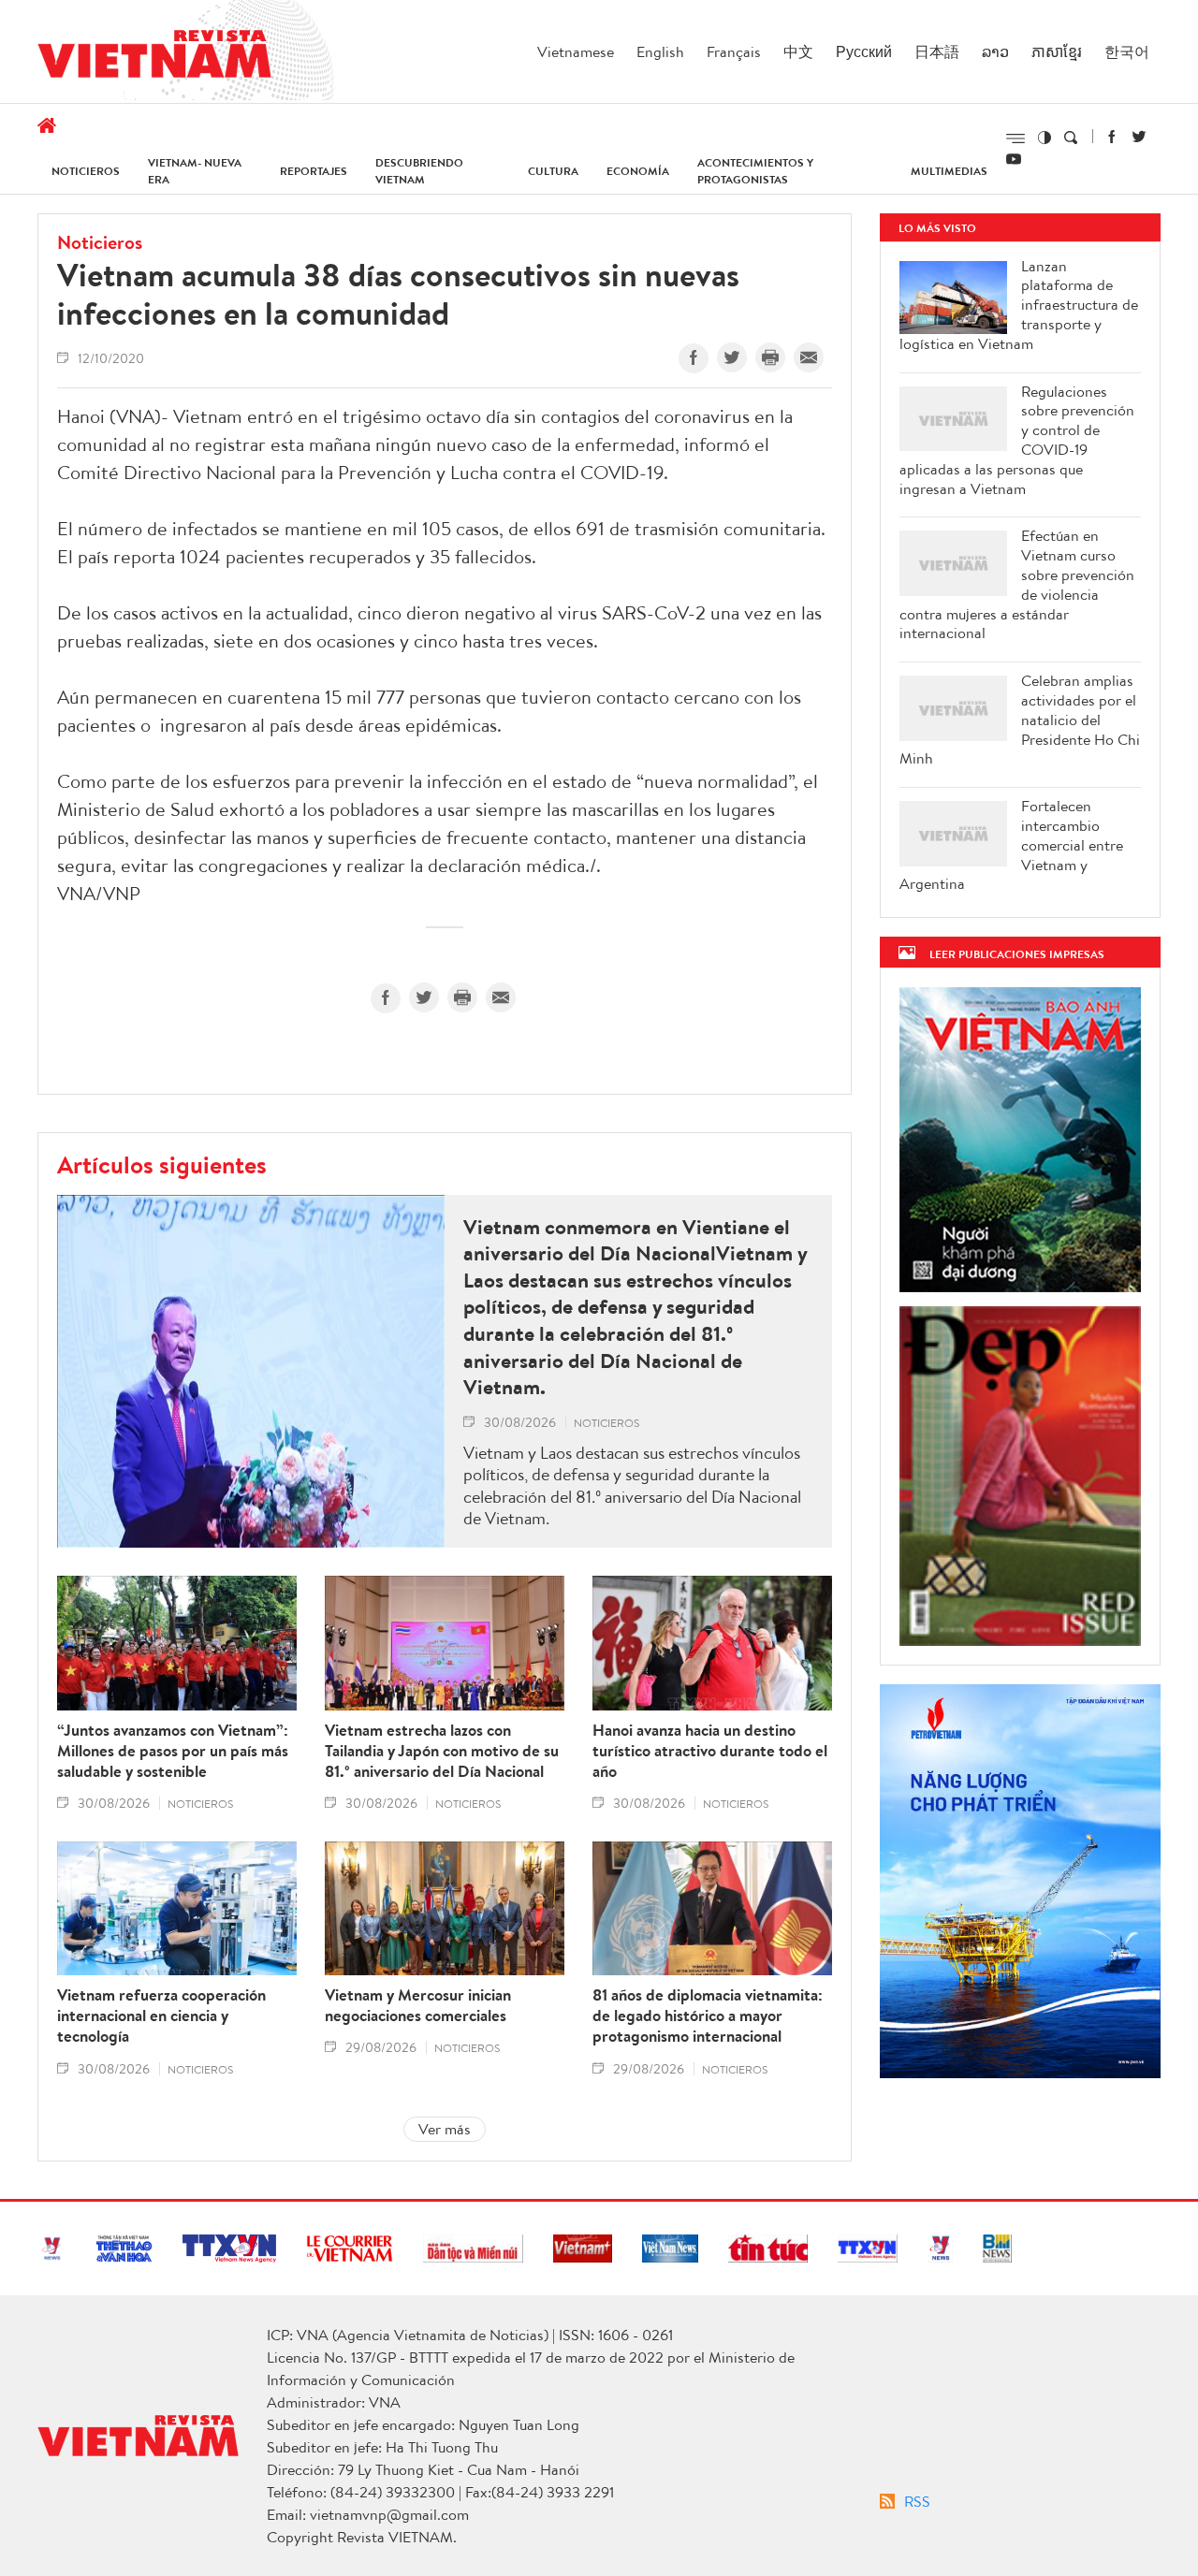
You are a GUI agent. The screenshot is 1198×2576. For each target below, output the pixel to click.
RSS (917, 2501)
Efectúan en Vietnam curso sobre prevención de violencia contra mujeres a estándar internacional (1017, 584)
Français (734, 51)
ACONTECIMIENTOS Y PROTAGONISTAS (755, 171)
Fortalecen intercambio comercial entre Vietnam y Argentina (1011, 845)
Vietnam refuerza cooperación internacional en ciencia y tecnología (161, 2016)
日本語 (937, 51)
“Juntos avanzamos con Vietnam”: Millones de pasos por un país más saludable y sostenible (173, 1751)
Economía (638, 171)
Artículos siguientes (162, 1164)
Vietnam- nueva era (195, 171)
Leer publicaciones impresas (1017, 954)
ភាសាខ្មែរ (1057, 51)
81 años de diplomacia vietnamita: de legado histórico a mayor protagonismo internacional (708, 2016)
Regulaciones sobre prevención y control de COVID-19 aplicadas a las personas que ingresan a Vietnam (1017, 440)
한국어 (1127, 51)
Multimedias (949, 171)
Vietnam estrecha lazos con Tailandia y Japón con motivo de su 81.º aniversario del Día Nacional (442, 1751)
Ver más (445, 2129)
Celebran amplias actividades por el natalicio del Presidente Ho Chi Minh (1020, 720)
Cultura (553, 171)
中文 (798, 51)
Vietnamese (576, 51)
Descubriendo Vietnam (419, 171)
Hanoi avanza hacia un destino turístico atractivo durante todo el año (710, 1751)
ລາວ (995, 51)
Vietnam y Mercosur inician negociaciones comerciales (418, 2005)
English (660, 51)
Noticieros (86, 171)
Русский (864, 51)
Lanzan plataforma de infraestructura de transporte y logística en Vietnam (1019, 305)
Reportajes (314, 171)
